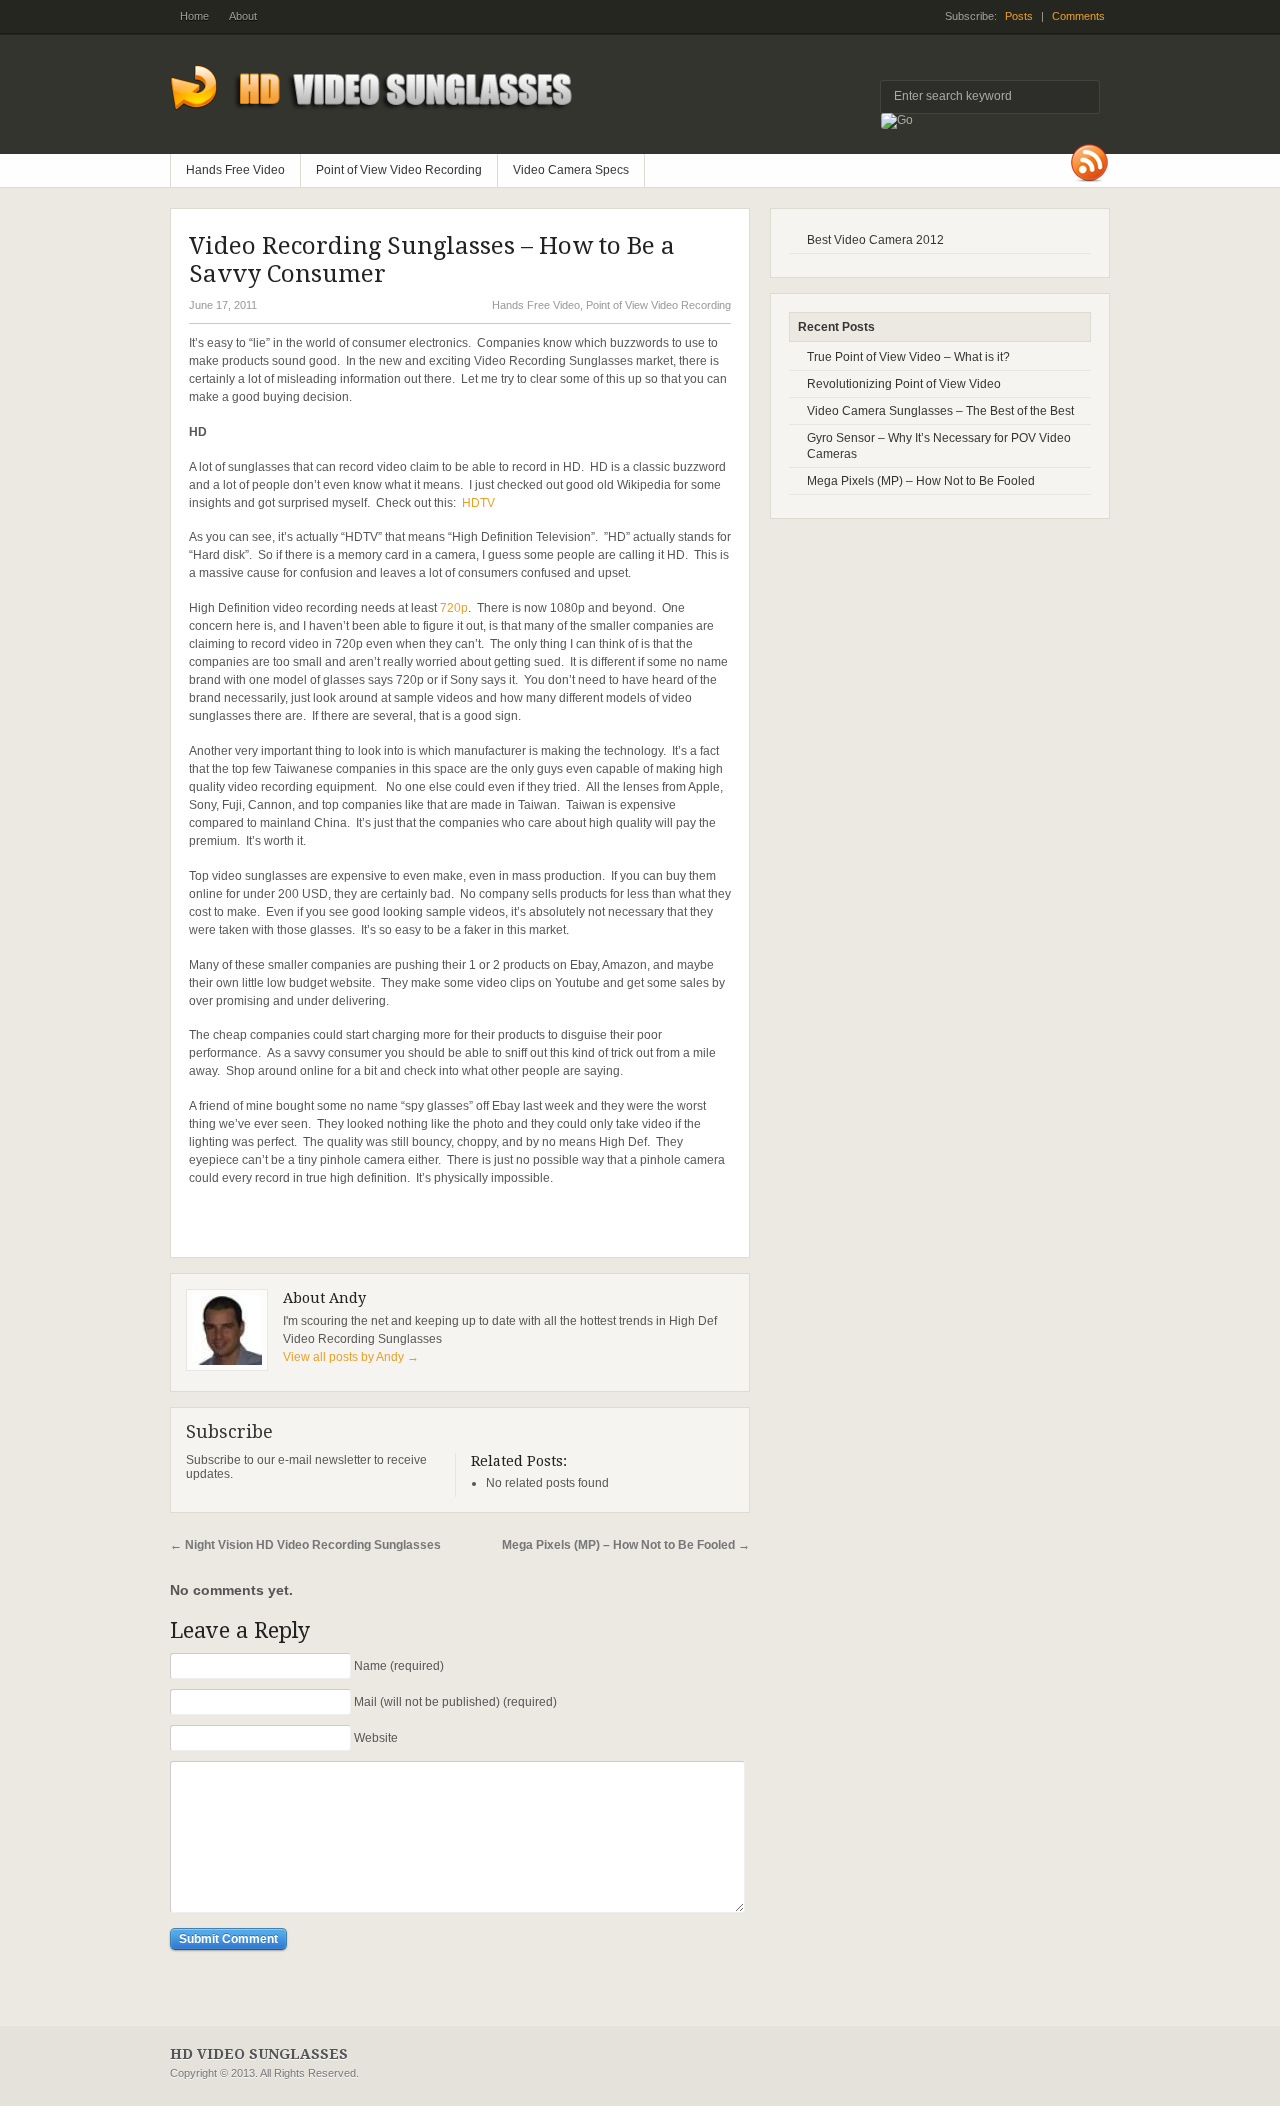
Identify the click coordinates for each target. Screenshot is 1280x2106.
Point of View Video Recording (399, 170)
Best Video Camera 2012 (875, 240)
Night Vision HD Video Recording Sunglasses (305, 1545)
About (243, 16)
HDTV (478, 503)
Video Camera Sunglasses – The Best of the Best (940, 411)
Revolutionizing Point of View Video (904, 384)
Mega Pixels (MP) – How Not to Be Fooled (626, 1545)
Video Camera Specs (571, 170)
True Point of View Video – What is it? (908, 357)
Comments (1078, 16)
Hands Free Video (235, 170)
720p (454, 608)
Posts (1019, 16)
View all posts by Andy (351, 1357)
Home (194, 16)
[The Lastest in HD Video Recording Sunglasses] (385, 125)
